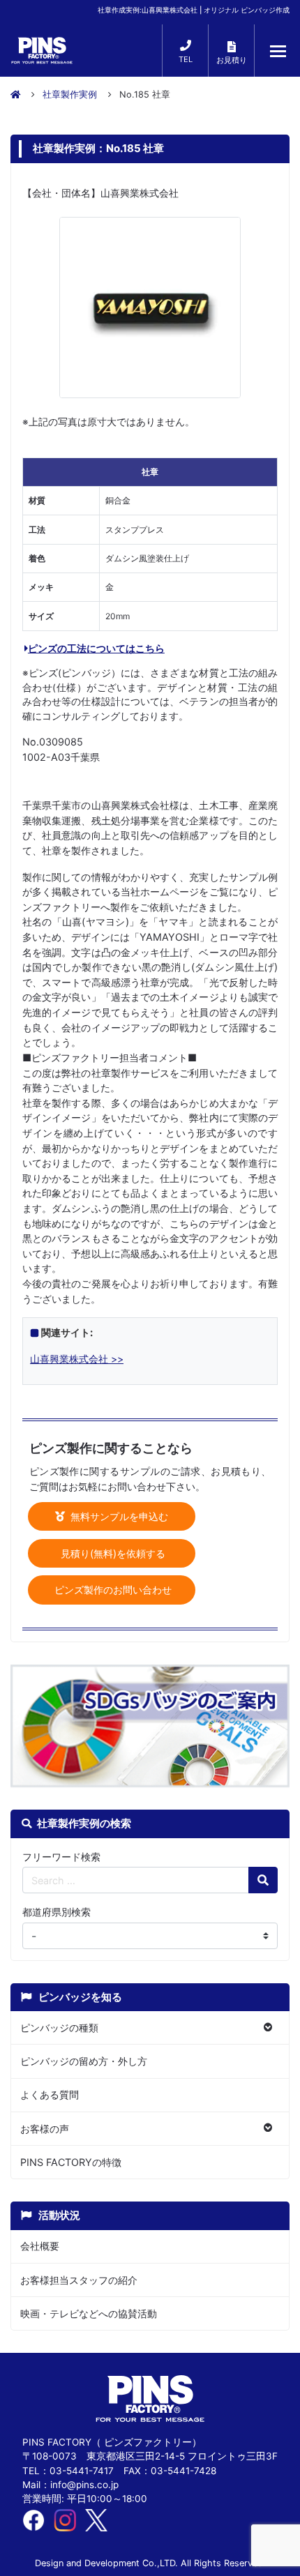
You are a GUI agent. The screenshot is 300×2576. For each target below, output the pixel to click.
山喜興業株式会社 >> (77, 1359)
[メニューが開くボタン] (278, 51)
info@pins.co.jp (84, 2485)
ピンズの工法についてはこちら (96, 648)
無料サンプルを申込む (118, 1516)
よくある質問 (50, 2094)
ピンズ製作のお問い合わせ (112, 1590)
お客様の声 (45, 2129)
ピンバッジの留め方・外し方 (84, 2061)
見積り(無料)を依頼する (112, 1553)
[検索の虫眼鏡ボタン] (263, 1880)
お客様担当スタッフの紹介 (79, 2280)
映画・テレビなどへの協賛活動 (89, 2313)
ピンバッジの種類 (59, 2028)
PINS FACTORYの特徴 (71, 2162)
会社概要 (40, 2246)
